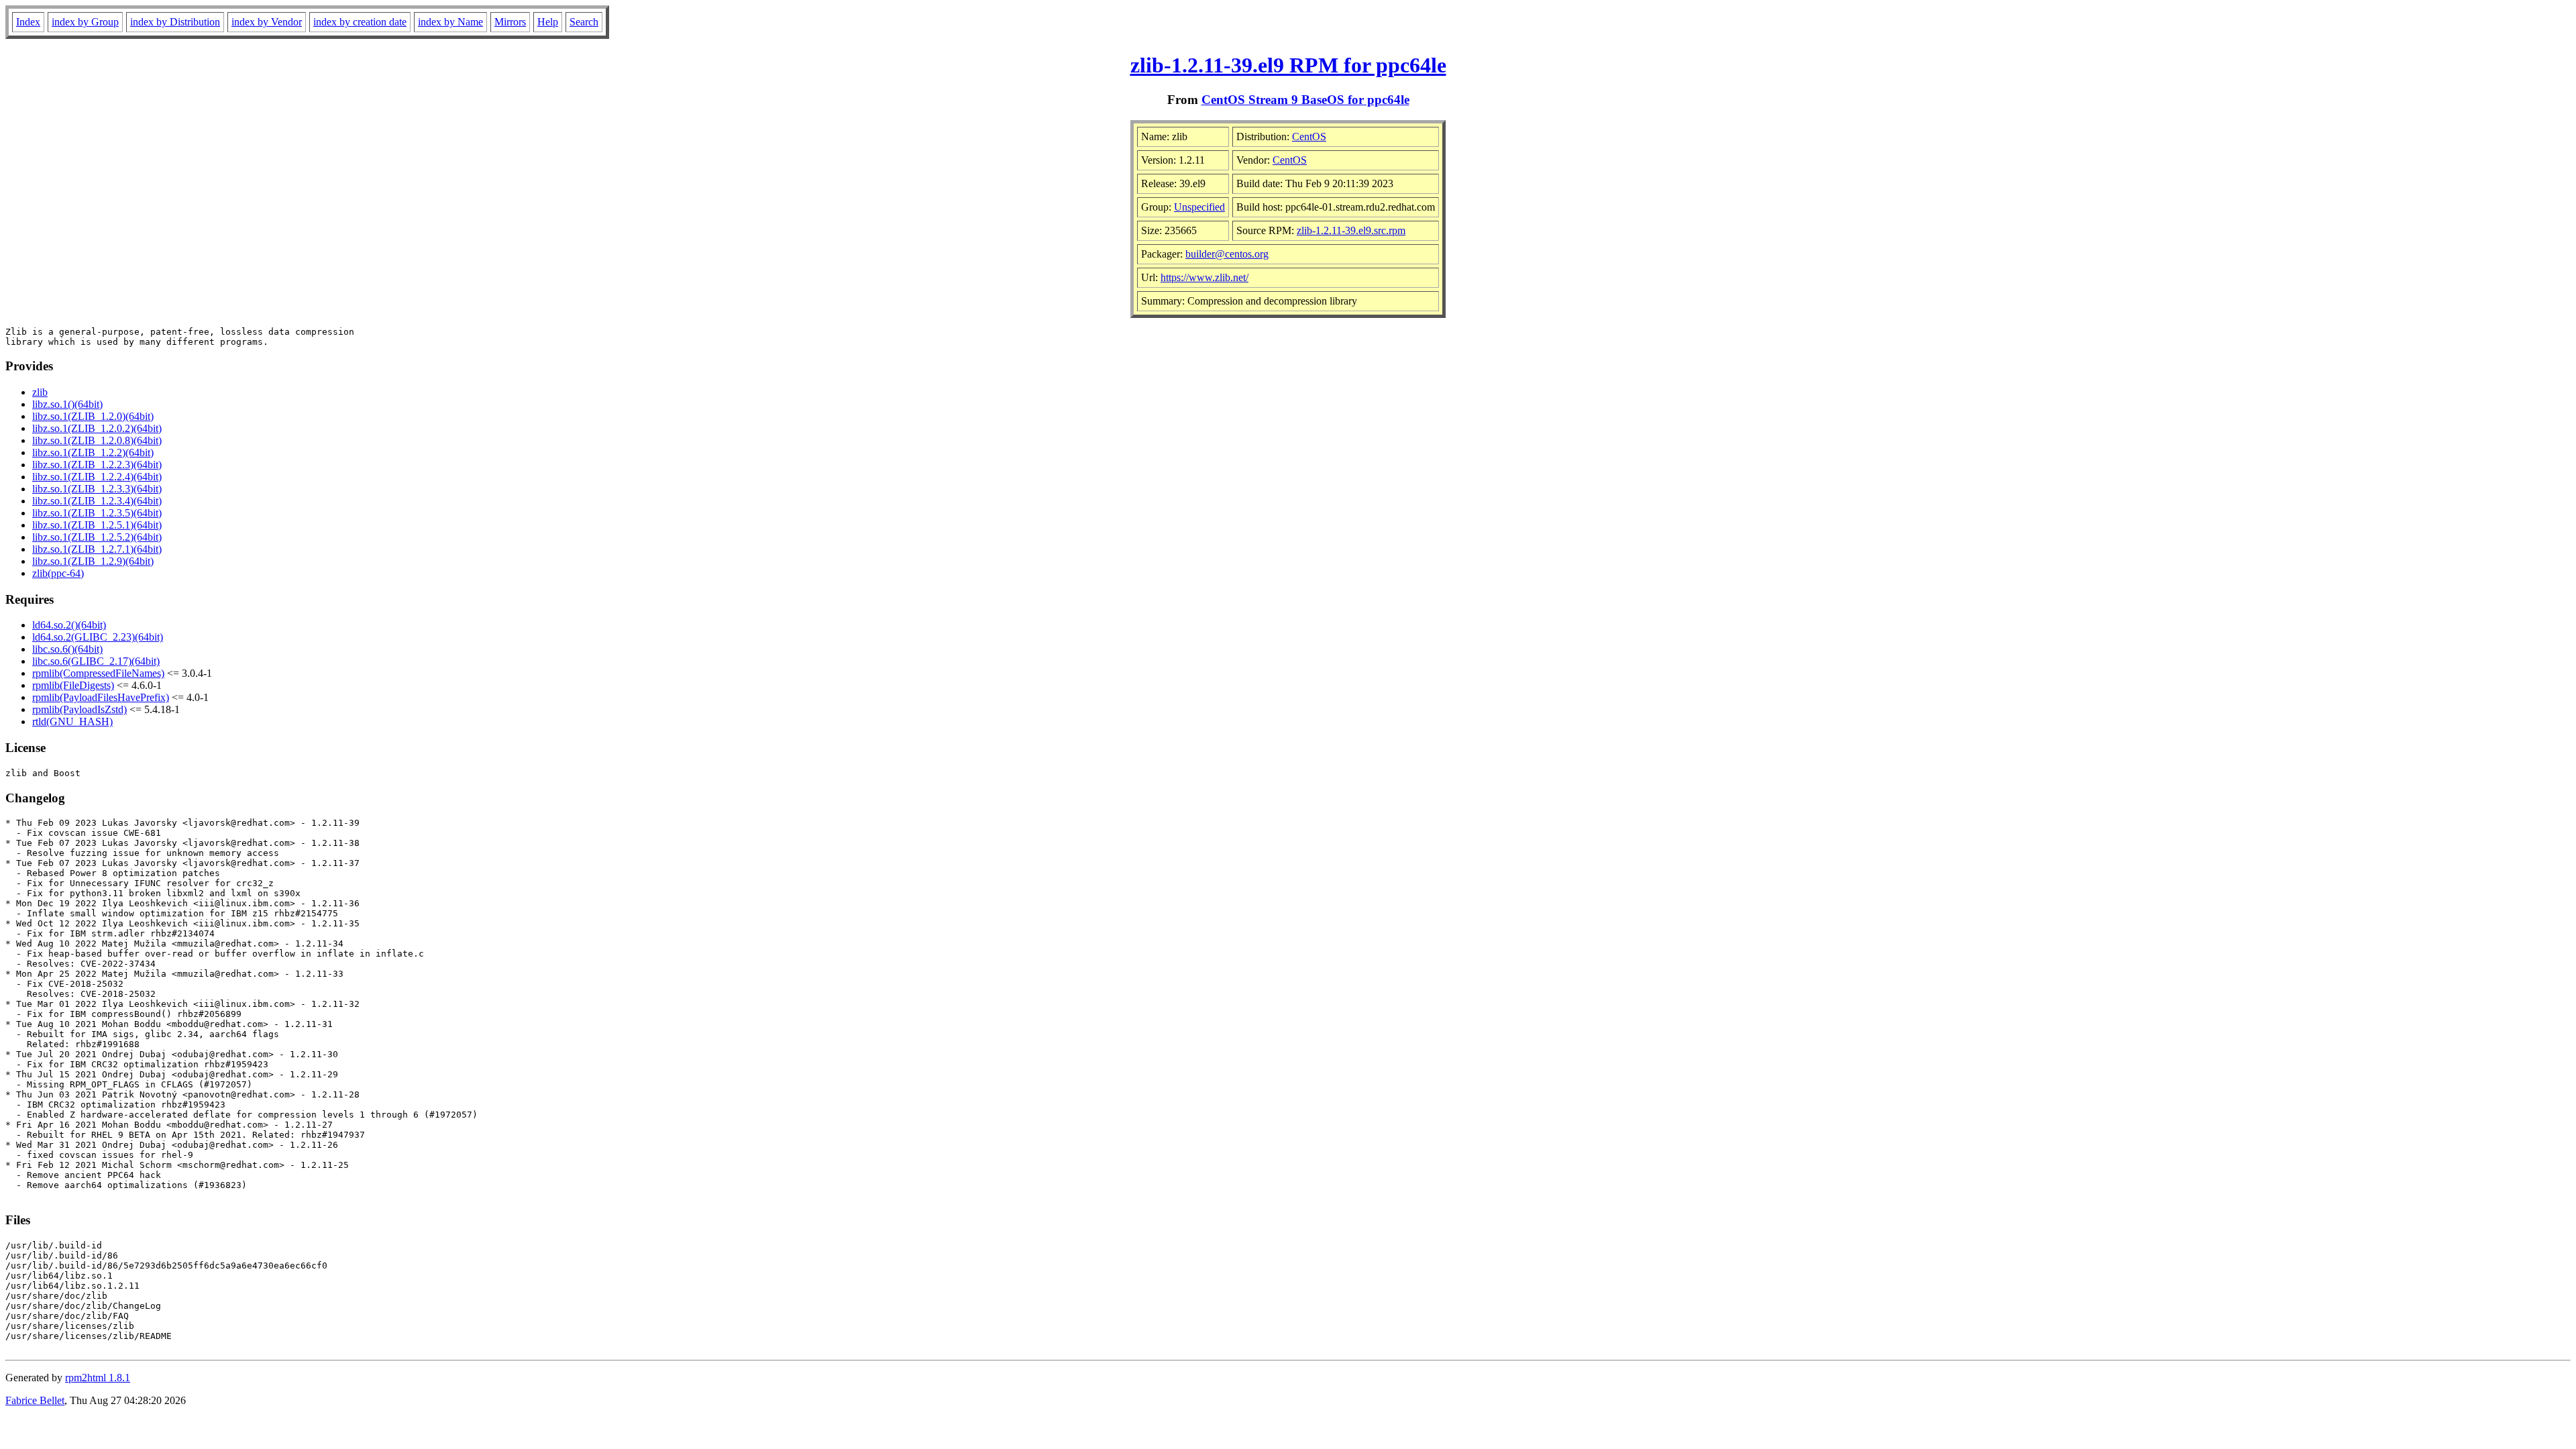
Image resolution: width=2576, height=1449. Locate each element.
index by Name (450, 22)
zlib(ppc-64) (58, 573)
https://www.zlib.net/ (1204, 277)
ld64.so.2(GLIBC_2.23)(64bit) (98, 637)
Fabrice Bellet (35, 1400)
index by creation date (360, 22)
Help (548, 22)
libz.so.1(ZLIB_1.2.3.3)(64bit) (97, 489)
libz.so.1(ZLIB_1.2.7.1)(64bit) (97, 549)
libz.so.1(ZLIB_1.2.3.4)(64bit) (97, 501)
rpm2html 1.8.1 (98, 1378)
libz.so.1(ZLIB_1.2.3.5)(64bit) (97, 513)
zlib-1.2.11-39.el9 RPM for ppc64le (1288, 65)
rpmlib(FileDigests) (73, 685)
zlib (40, 392)
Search (584, 22)
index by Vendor (267, 22)
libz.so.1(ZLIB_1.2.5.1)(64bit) (97, 525)
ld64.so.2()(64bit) (69, 625)
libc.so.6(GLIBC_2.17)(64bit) (96, 661)
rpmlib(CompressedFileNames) (98, 673)
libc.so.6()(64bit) (67, 649)
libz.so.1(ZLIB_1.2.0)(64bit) (93, 416)
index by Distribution (175, 22)
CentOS (1309, 137)
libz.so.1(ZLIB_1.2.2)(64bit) (93, 452)
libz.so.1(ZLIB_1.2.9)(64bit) (93, 561)
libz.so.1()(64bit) (67, 404)
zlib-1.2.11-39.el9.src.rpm (1351, 230)
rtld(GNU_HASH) (72, 721)
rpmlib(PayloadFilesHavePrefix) (101, 697)
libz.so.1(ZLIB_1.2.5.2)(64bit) (97, 537)
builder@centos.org (1227, 254)
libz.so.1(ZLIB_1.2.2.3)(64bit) (97, 465)
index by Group (85, 22)
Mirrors (510, 22)
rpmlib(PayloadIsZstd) (79, 709)
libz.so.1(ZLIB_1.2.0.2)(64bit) (97, 428)
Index (28, 22)
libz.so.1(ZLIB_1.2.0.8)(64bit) (97, 440)
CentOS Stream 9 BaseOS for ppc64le (1305, 100)
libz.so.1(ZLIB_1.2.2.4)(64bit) (97, 477)
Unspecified (1199, 207)
